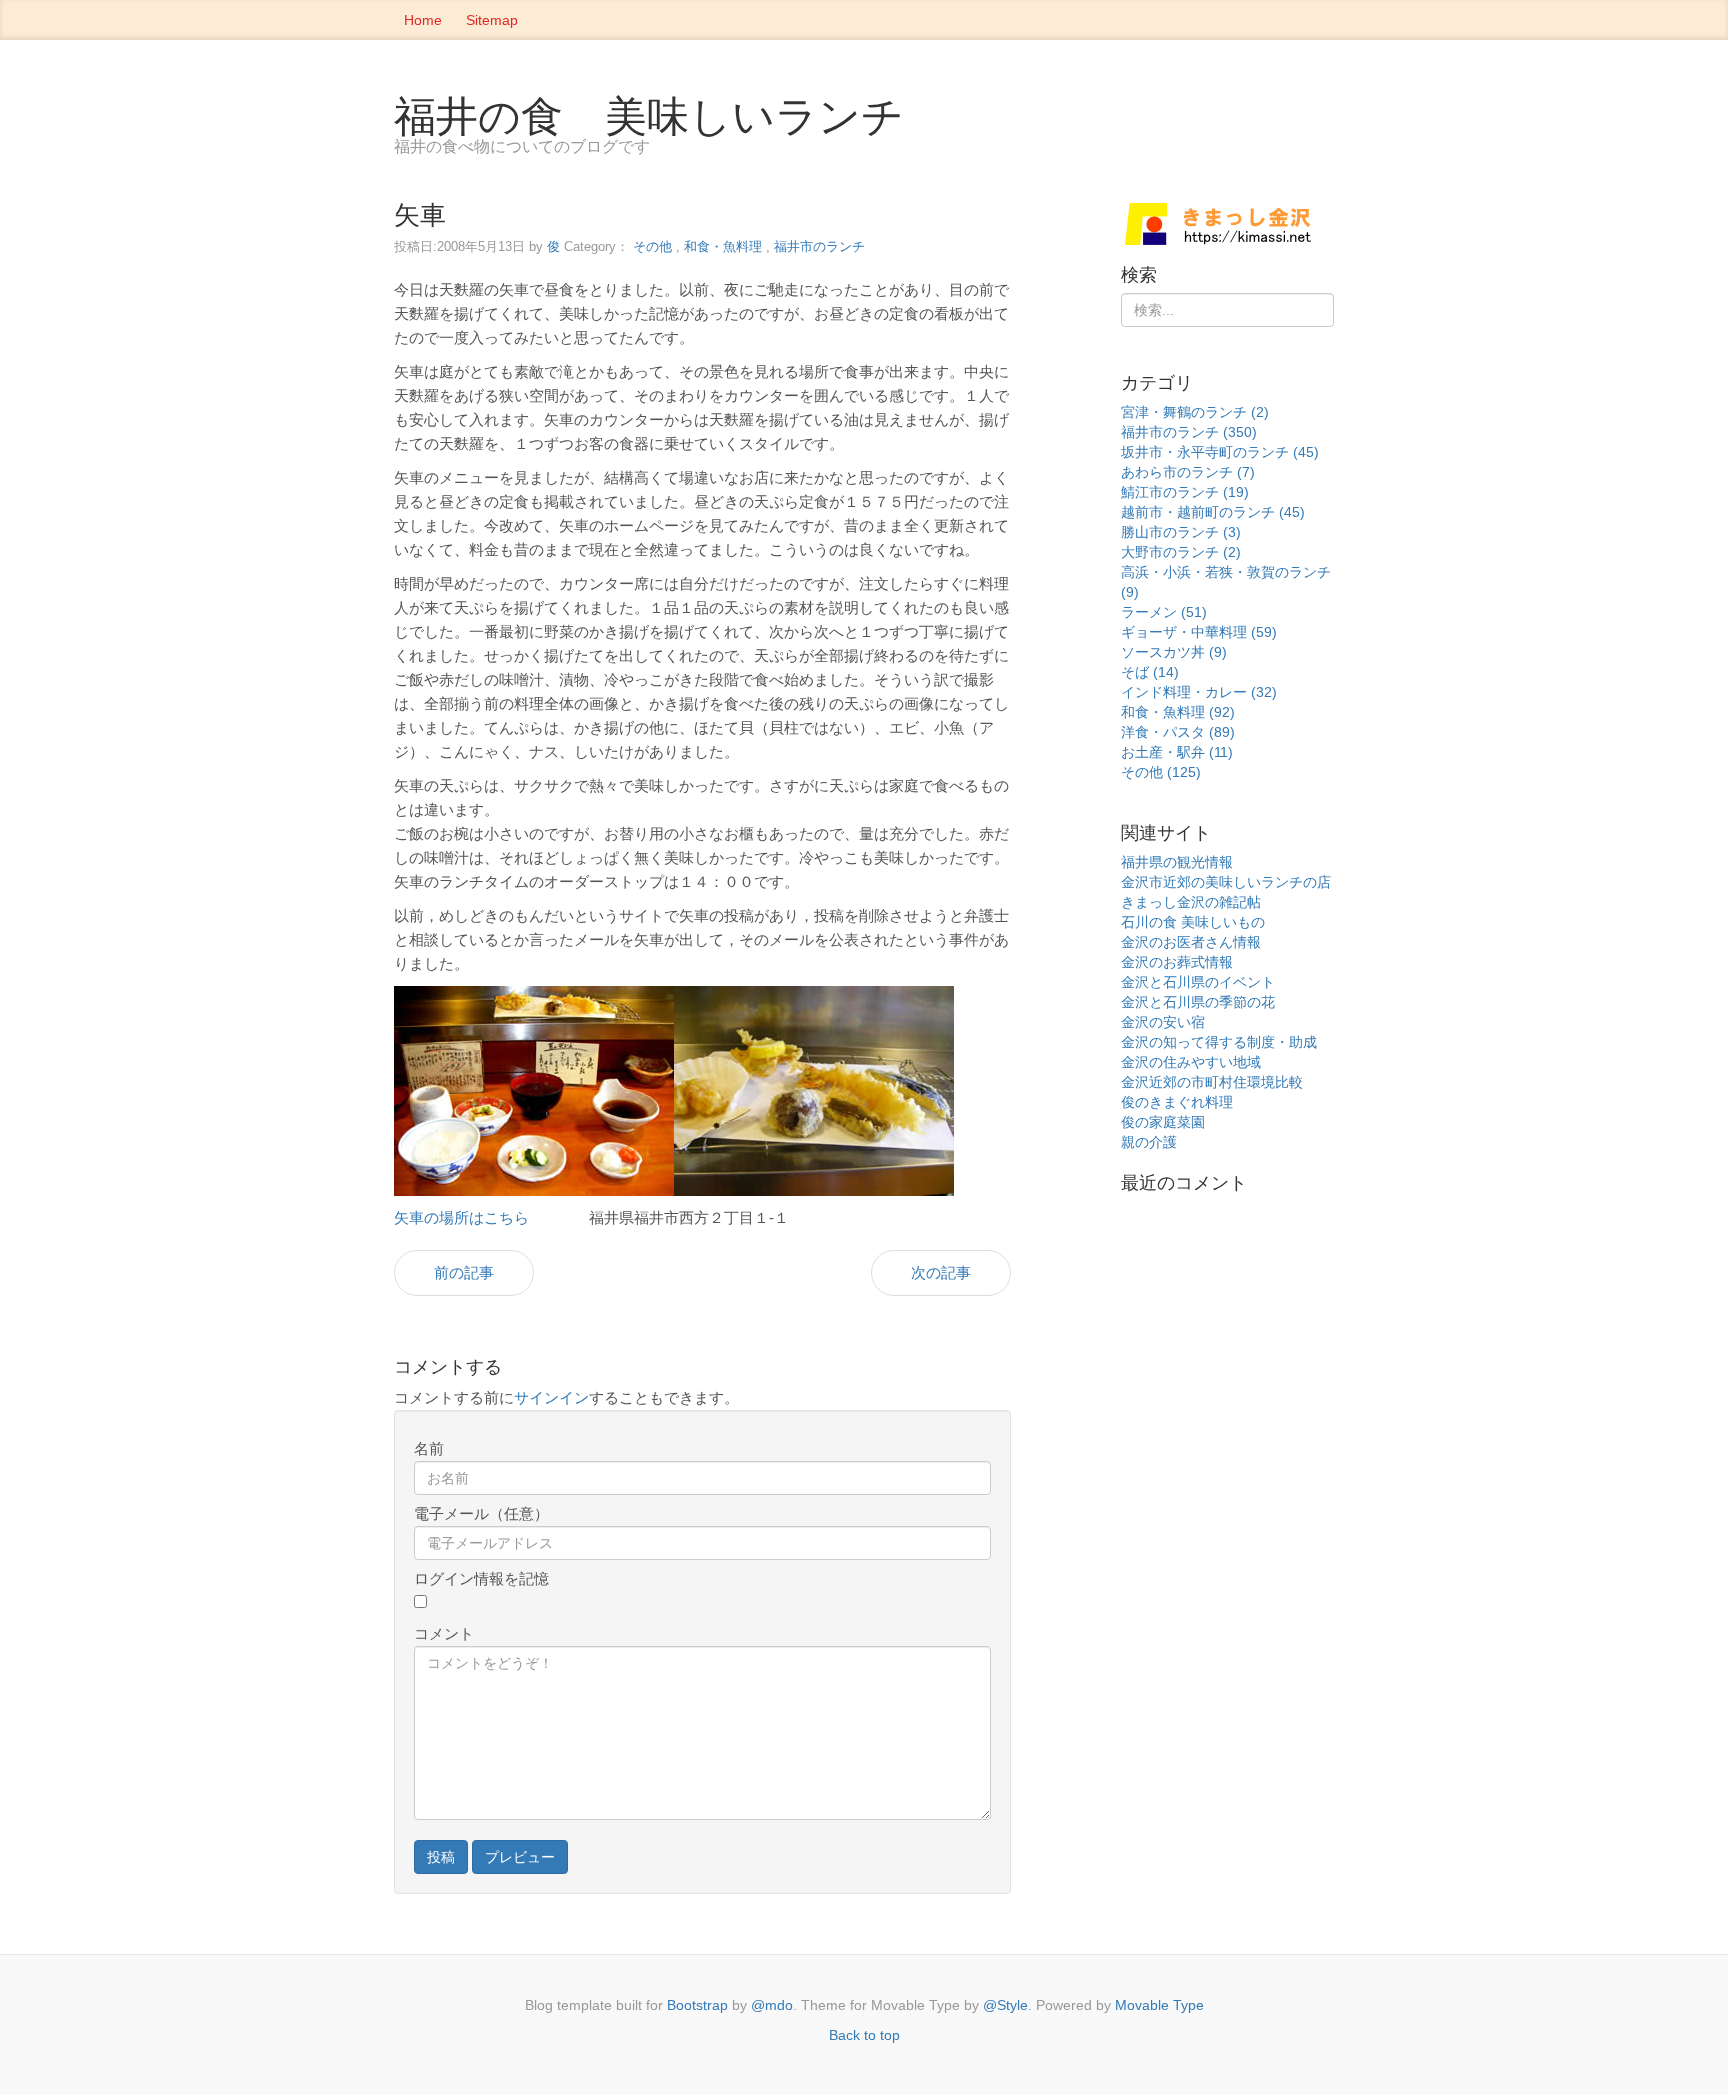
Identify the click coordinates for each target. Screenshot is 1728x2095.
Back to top (864, 2035)
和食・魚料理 (723, 246)
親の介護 (1149, 1142)
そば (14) (1150, 672)
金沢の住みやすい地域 (1191, 1062)
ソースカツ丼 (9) (1174, 652)
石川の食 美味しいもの (1193, 922)
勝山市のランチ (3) (1181, 532)
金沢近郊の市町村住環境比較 (1212, 1082)
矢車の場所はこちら (461, 1217)
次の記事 (941, 1272)
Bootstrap (697, 2005)
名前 (429, 1448)
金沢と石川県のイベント (1198, 982)
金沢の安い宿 (1163, 1022)
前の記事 (464, 1272)
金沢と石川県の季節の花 (1198, 1002)
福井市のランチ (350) (1189, 432)
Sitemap (492, 20)
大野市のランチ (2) (1181, 552)
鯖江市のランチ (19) (1185, 492)
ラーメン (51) (1164, 612)
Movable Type (1159, 2005)
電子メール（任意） (481, 1513)
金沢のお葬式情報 (1177, 962)
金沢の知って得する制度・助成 (1219, 1042)
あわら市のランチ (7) (1188, 472)
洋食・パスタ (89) (1178, 732)
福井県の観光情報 (1177, 862)
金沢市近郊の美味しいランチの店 (1226, 882)
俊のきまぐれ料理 (1177, 1102)
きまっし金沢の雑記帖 (1191, 902)
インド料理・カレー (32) (1199, 692)
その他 (652, 246)
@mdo (772, 2005)
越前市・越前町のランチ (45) (1213, 512)
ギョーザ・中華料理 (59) (1199, 632)
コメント (444, 1633)
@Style (1005, 2005)
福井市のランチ (819, 246)
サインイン (551, 1397)
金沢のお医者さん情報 (1191, 942)
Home (423, 20)
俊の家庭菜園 (1163, 1122)
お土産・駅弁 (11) (1177, 752)
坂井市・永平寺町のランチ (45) (1220, 452)
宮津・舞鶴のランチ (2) (1195, 412)
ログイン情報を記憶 (481, 1578)
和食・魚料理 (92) (1178, 712)
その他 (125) (1161, 772)
